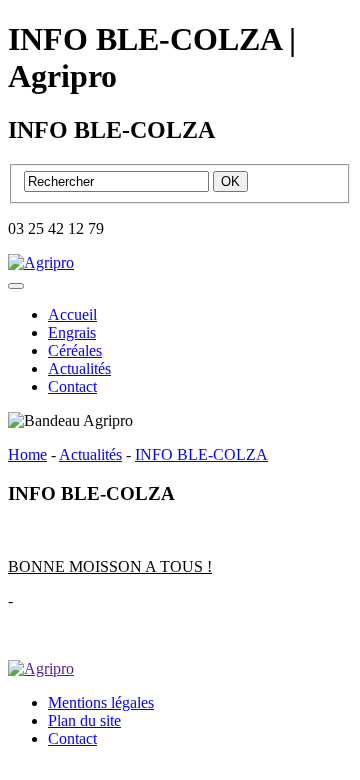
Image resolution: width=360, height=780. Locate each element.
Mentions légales (101, 702)
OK (230, 181)
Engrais (72, 332)
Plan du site (84, 720)
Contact (72, 386)
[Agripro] (41, 262)
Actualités (79, 368)
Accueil (72, 314)
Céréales (75, 350)
